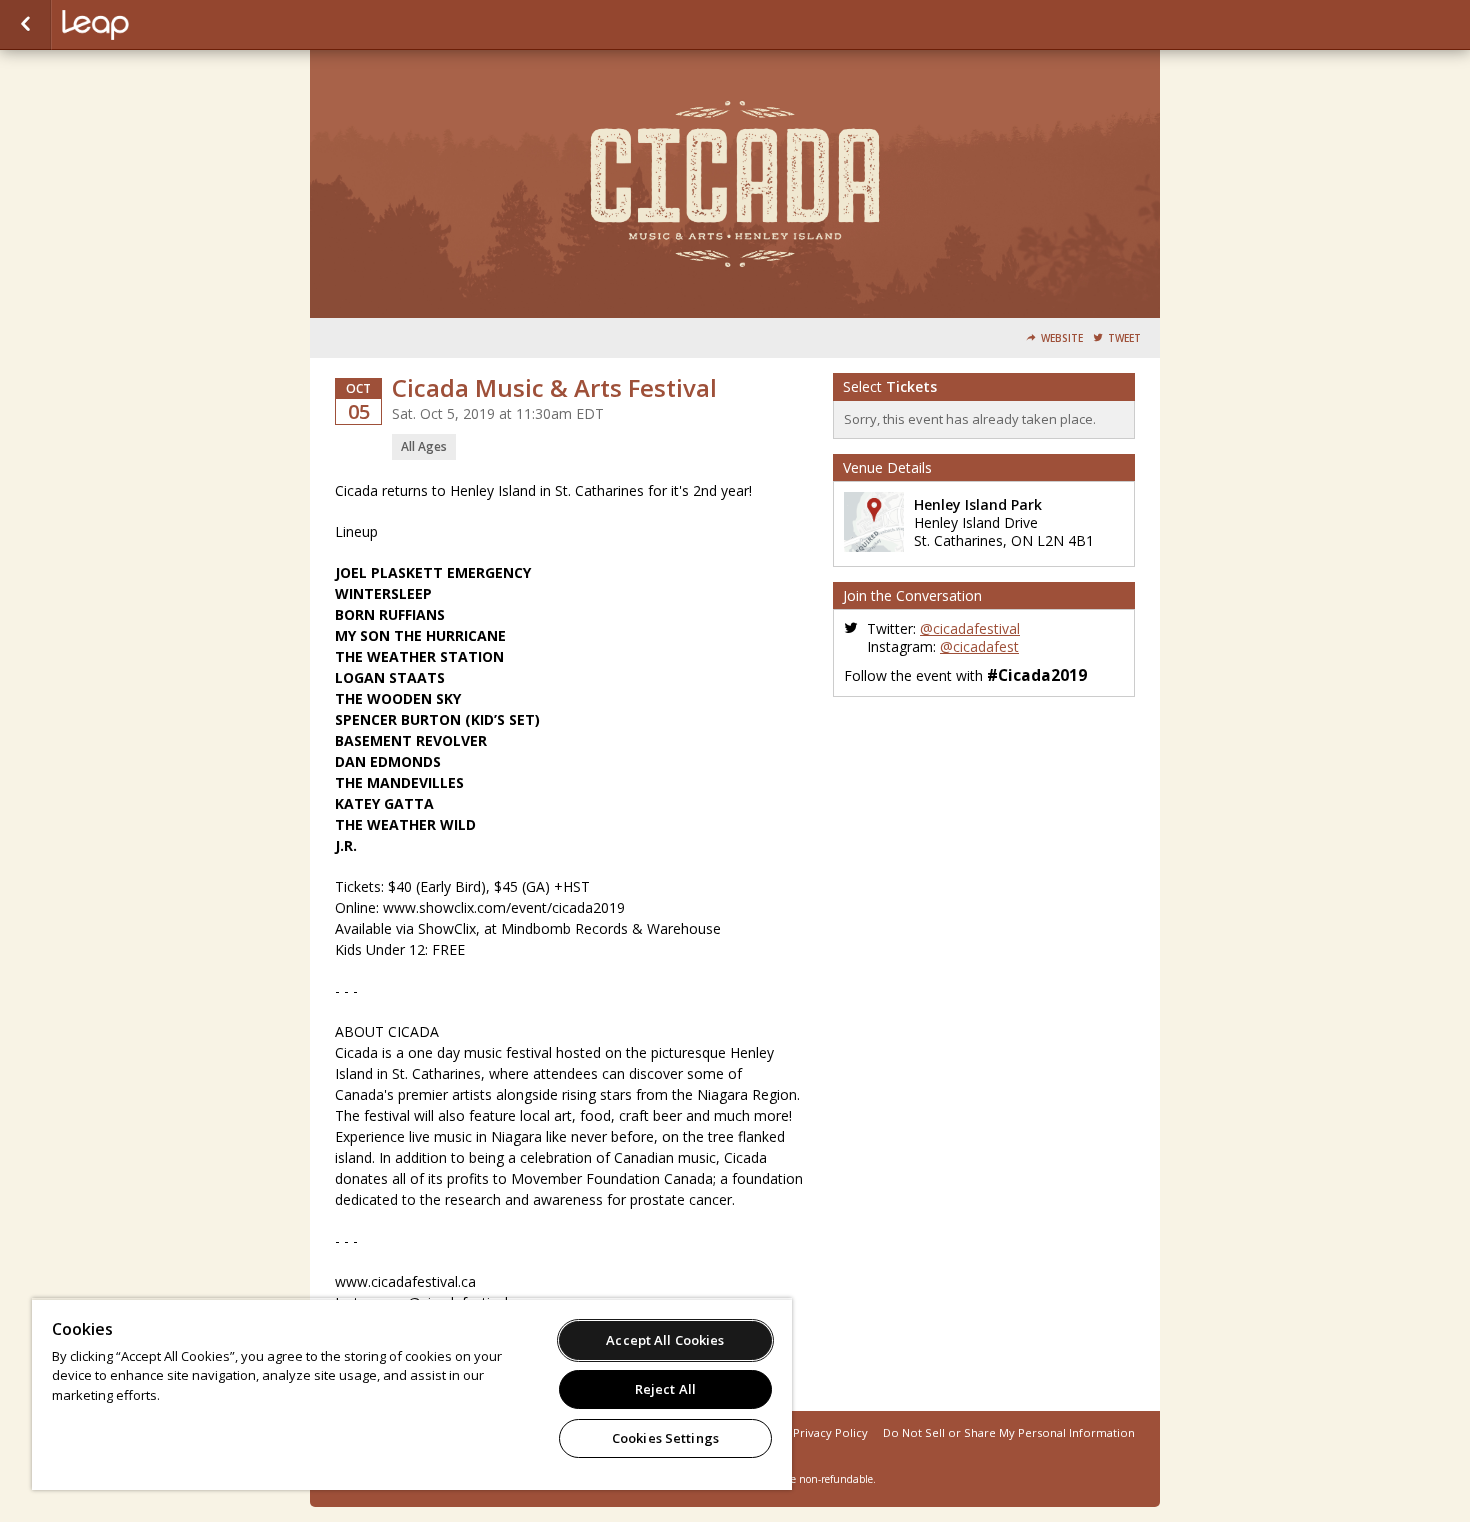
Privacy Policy (830, 1432)
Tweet (1124, 338)
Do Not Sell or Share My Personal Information (1009, 1432)
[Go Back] (25, 25)
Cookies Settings (665, 1438)
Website (1062, 338)
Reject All (665, 1389)
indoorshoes (162, 25)
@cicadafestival (970, 628)
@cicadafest (979, 646)
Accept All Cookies (665, 1340)
